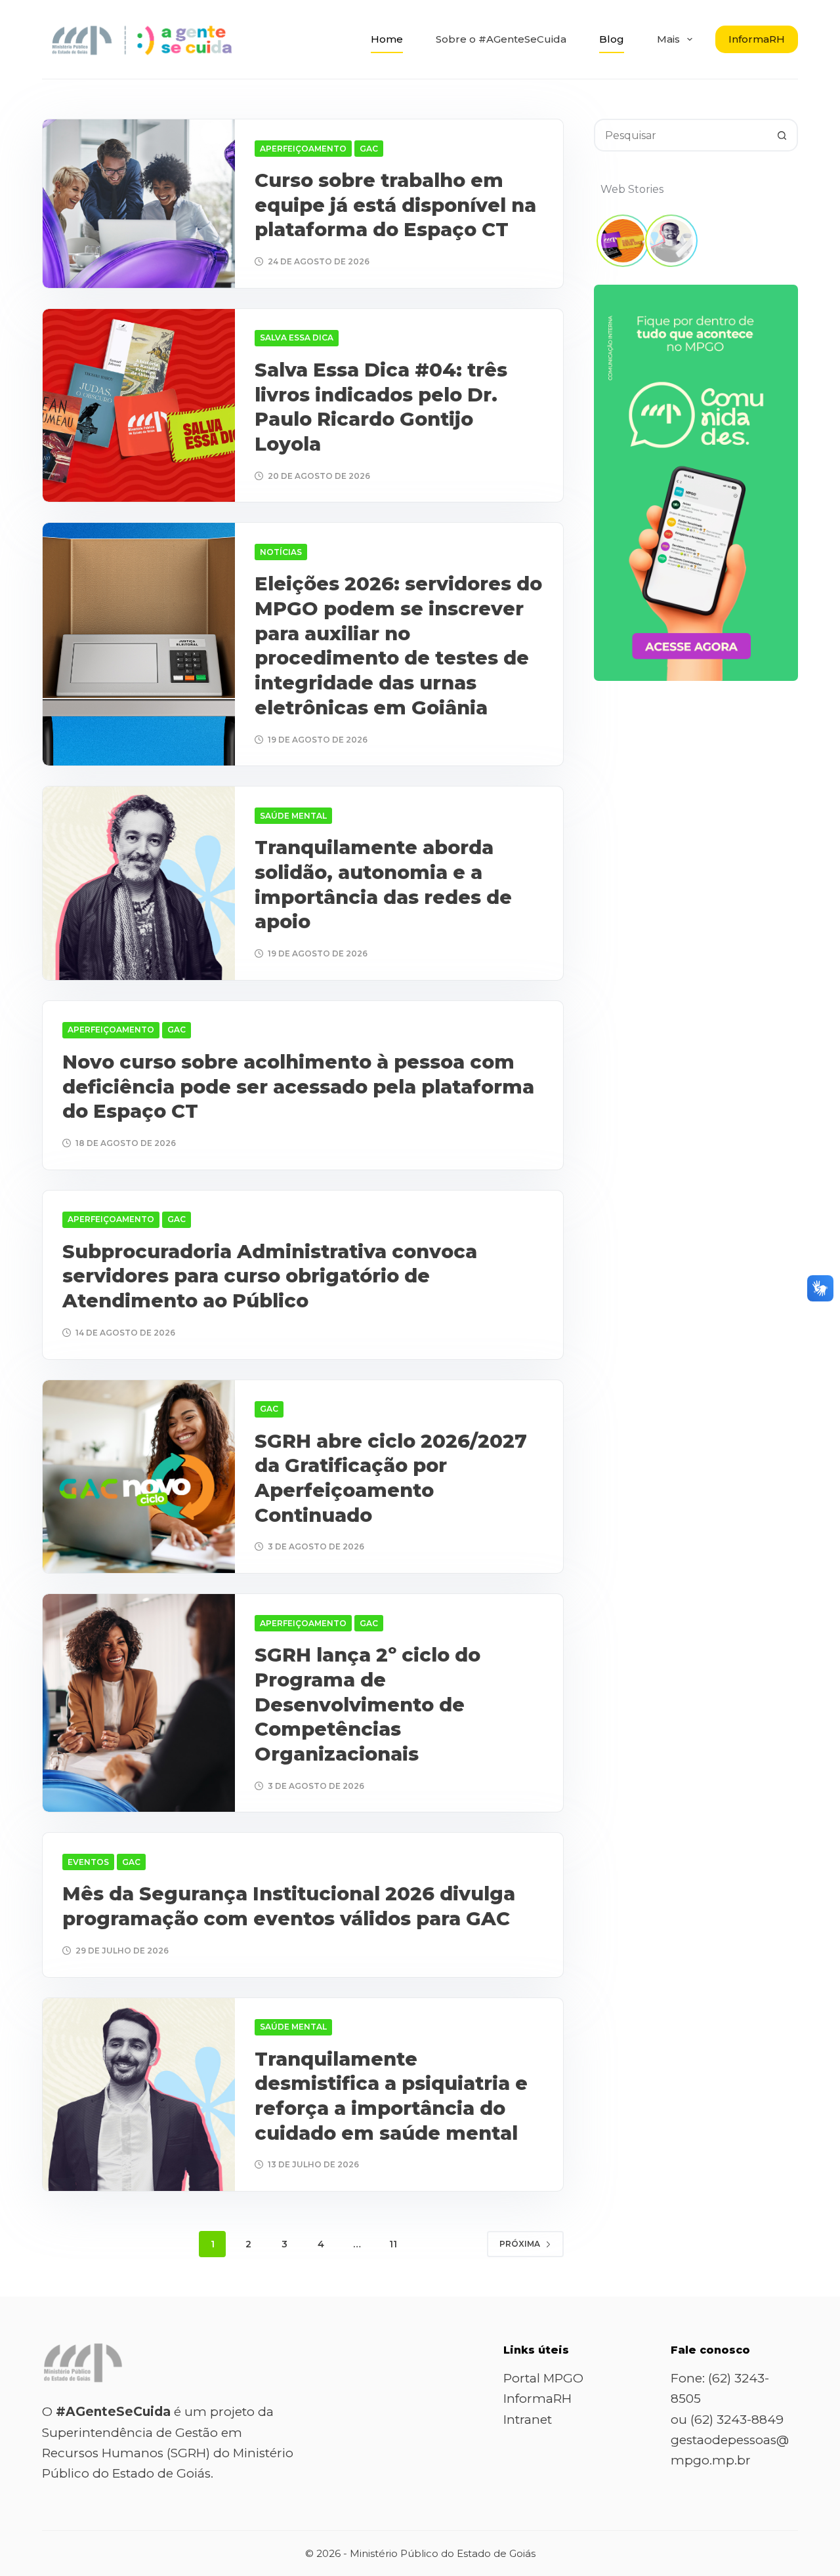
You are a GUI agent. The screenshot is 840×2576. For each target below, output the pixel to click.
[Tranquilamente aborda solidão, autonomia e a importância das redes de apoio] (139, 883)
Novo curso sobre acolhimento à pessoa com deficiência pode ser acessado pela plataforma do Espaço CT (298, 1086)
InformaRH (757, 39)
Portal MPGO (543, 2378)
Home (387, 39)
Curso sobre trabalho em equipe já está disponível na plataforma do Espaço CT (395, 205)
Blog (612, 39)
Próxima (520, 2244)
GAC (369, 149)
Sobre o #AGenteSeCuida (501, 39)
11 (393, 2244)
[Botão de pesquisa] (782, 135)
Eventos (88, 1862)
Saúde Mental (293, 816)
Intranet (528, 2420)
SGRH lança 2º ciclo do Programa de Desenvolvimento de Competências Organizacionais (367, 1704)
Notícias (281, 552)
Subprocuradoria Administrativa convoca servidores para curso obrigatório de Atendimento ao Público (270, 1276)
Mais (668, 39)
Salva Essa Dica (297, 337)
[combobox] (681, 135)
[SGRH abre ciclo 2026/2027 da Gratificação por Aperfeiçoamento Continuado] (139, 1477)
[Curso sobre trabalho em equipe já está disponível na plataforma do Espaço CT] (139, 204)
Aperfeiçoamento (303, 149)
